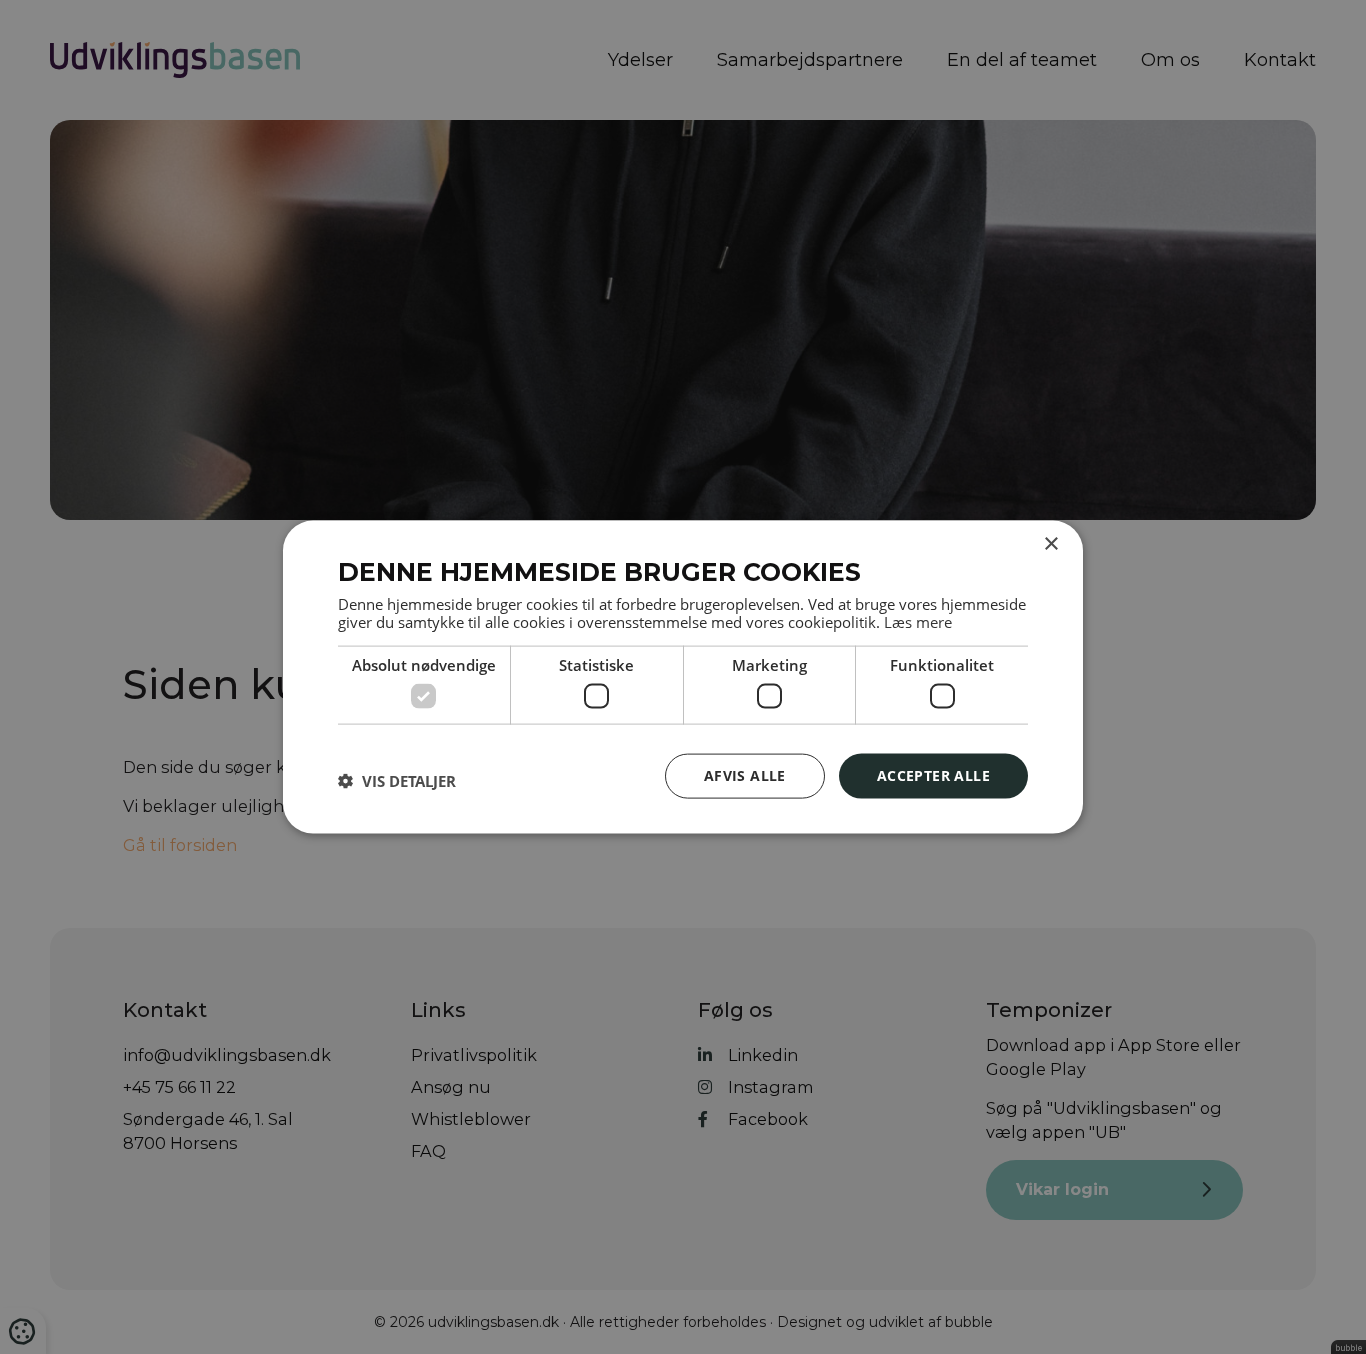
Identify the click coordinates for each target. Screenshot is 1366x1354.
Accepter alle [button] (933, 775)
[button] (397, 781)
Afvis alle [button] (745, 775)
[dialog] (683, 677)
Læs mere (918, 621)
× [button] (1050, 544)
